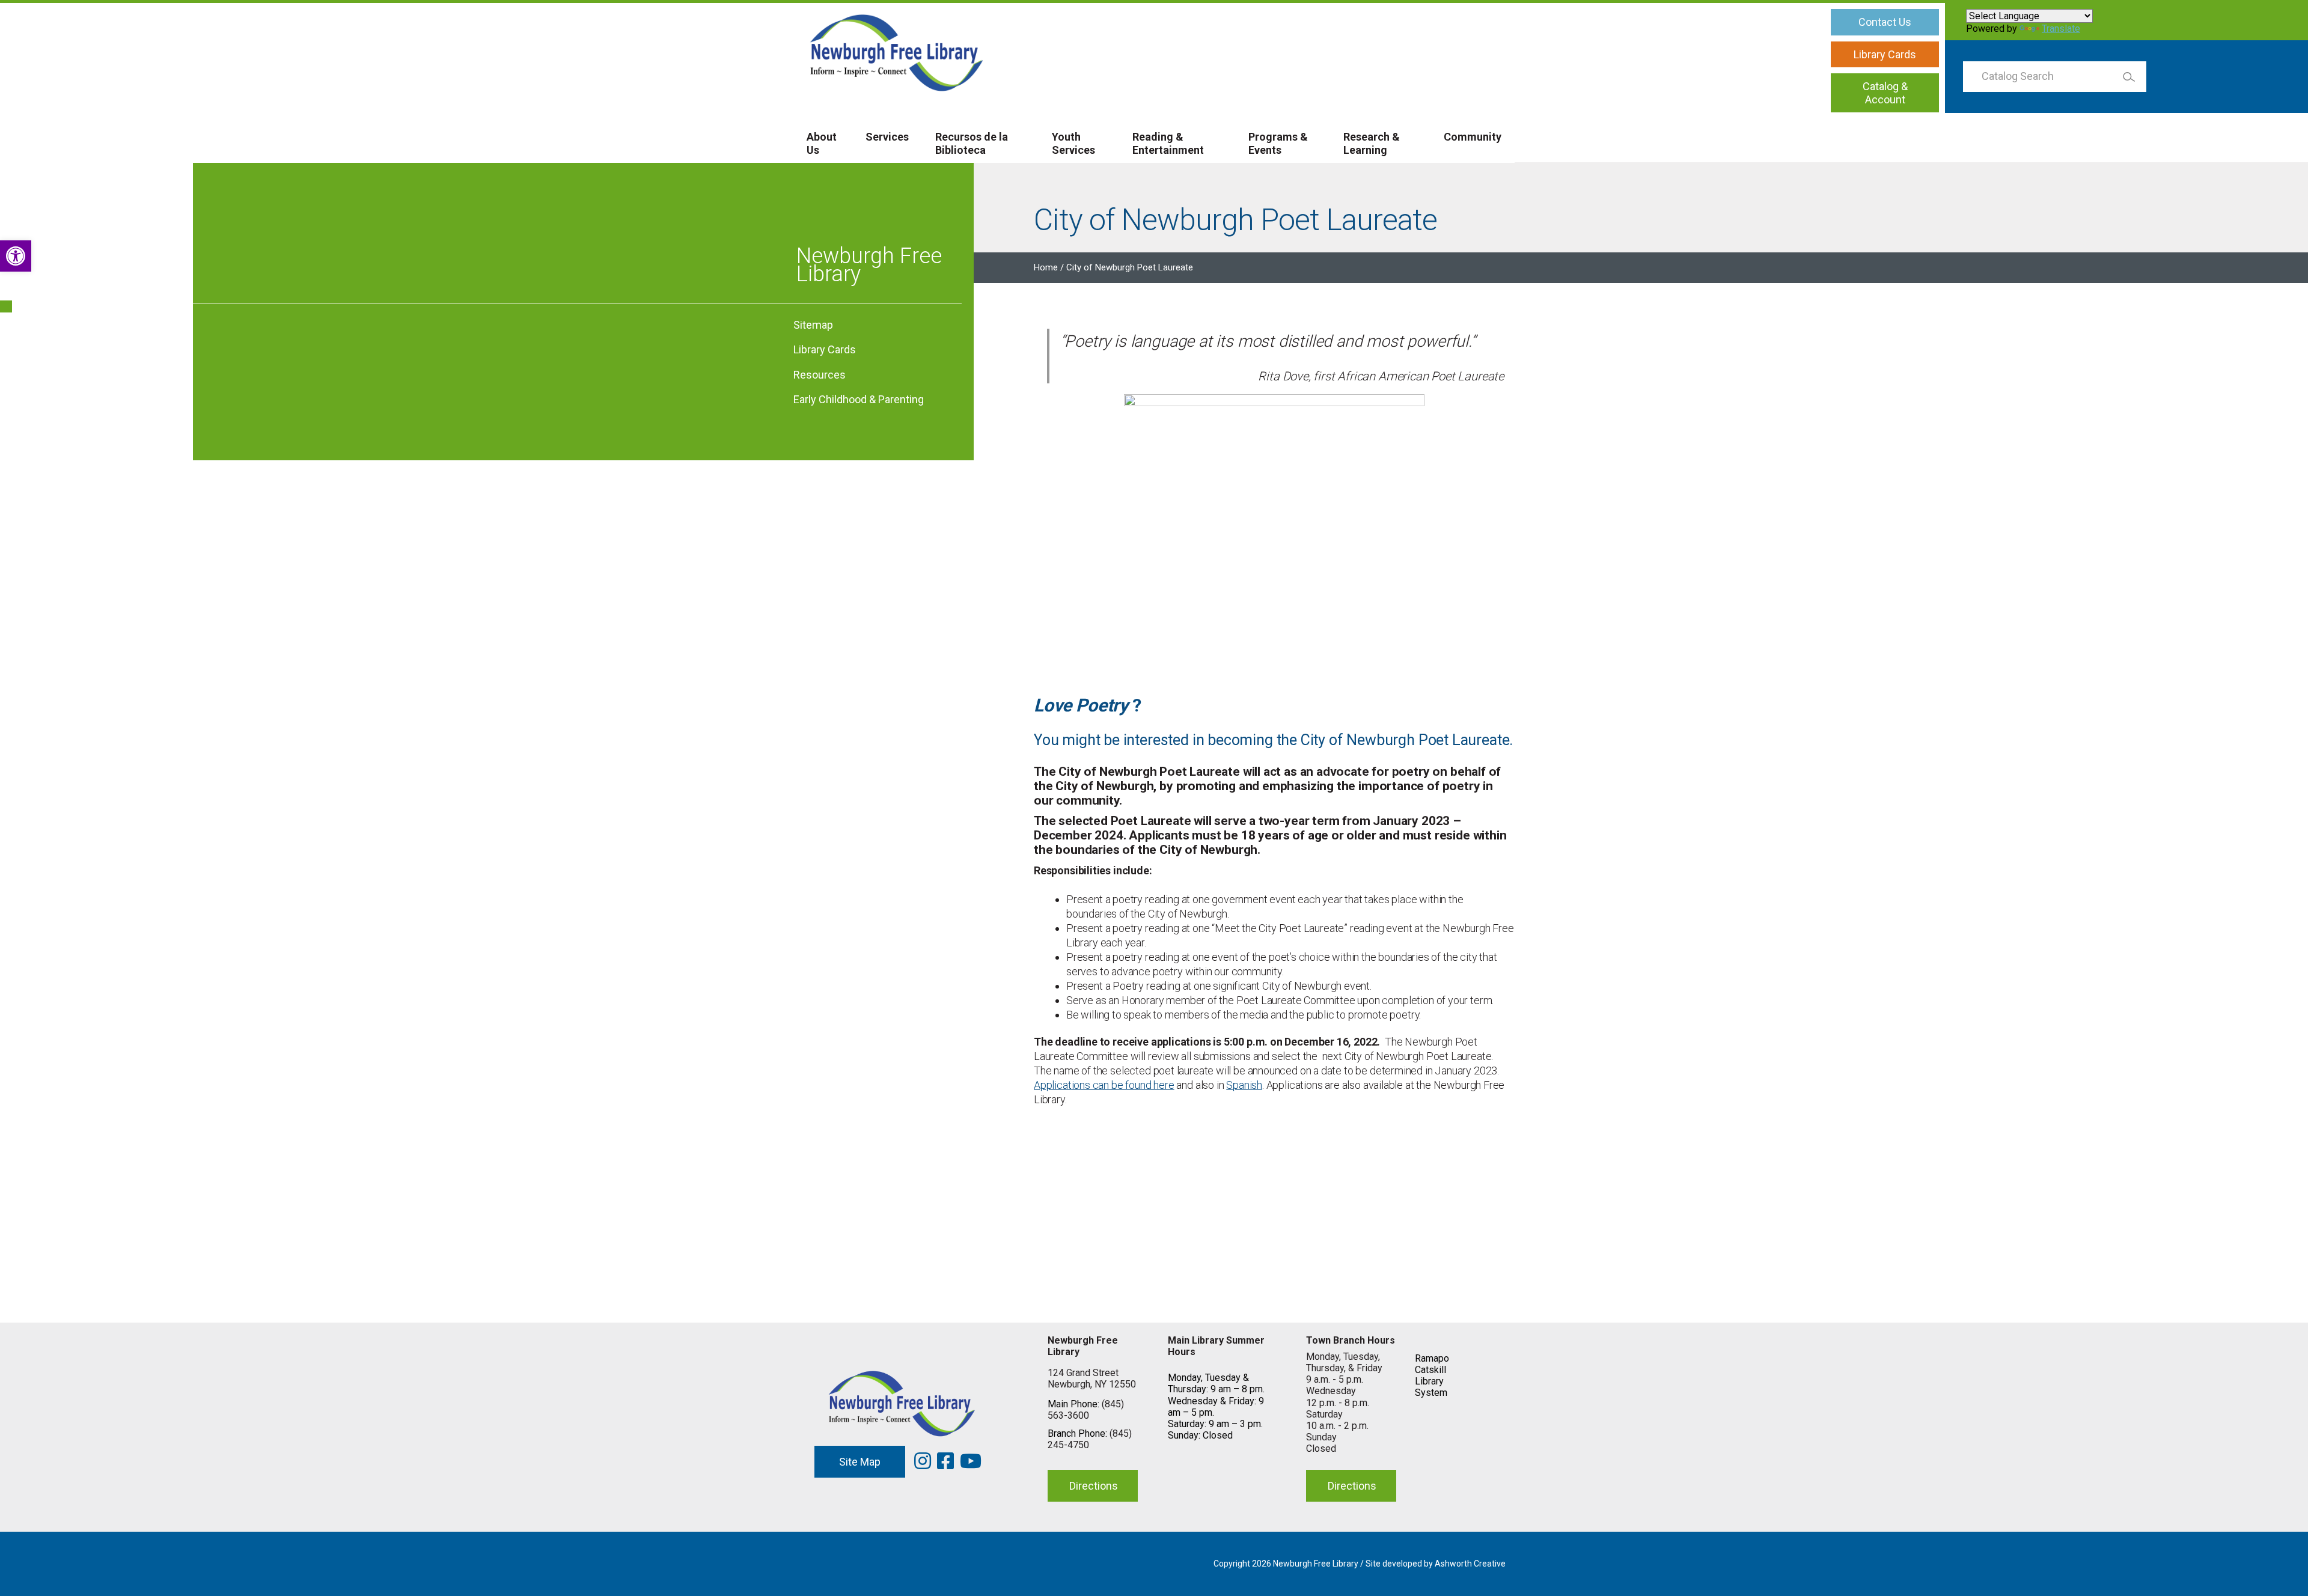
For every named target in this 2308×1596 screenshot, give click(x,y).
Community (1473, 137)
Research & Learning (1372, 143)
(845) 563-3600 (1086, 1410)
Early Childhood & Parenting (859, 399)
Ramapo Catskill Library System (1432, 1376)
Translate (2061, 29)
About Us (822, 143)
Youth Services (1073, 143)
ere (1166, 1085)
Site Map (860, 1462)
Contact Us (1885, 22)
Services (887, 137)
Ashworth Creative (1470, 1564)
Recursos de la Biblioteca (972, 143)
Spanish (1244, 1085)
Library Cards (1885, 54)
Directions (1094, 1486)
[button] (16, 256)
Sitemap (813, 325)
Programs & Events (1278, 143)
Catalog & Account (1885, 93)
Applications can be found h (1096, 1085)
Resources (820, 375)
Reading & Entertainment (1168, 143)
